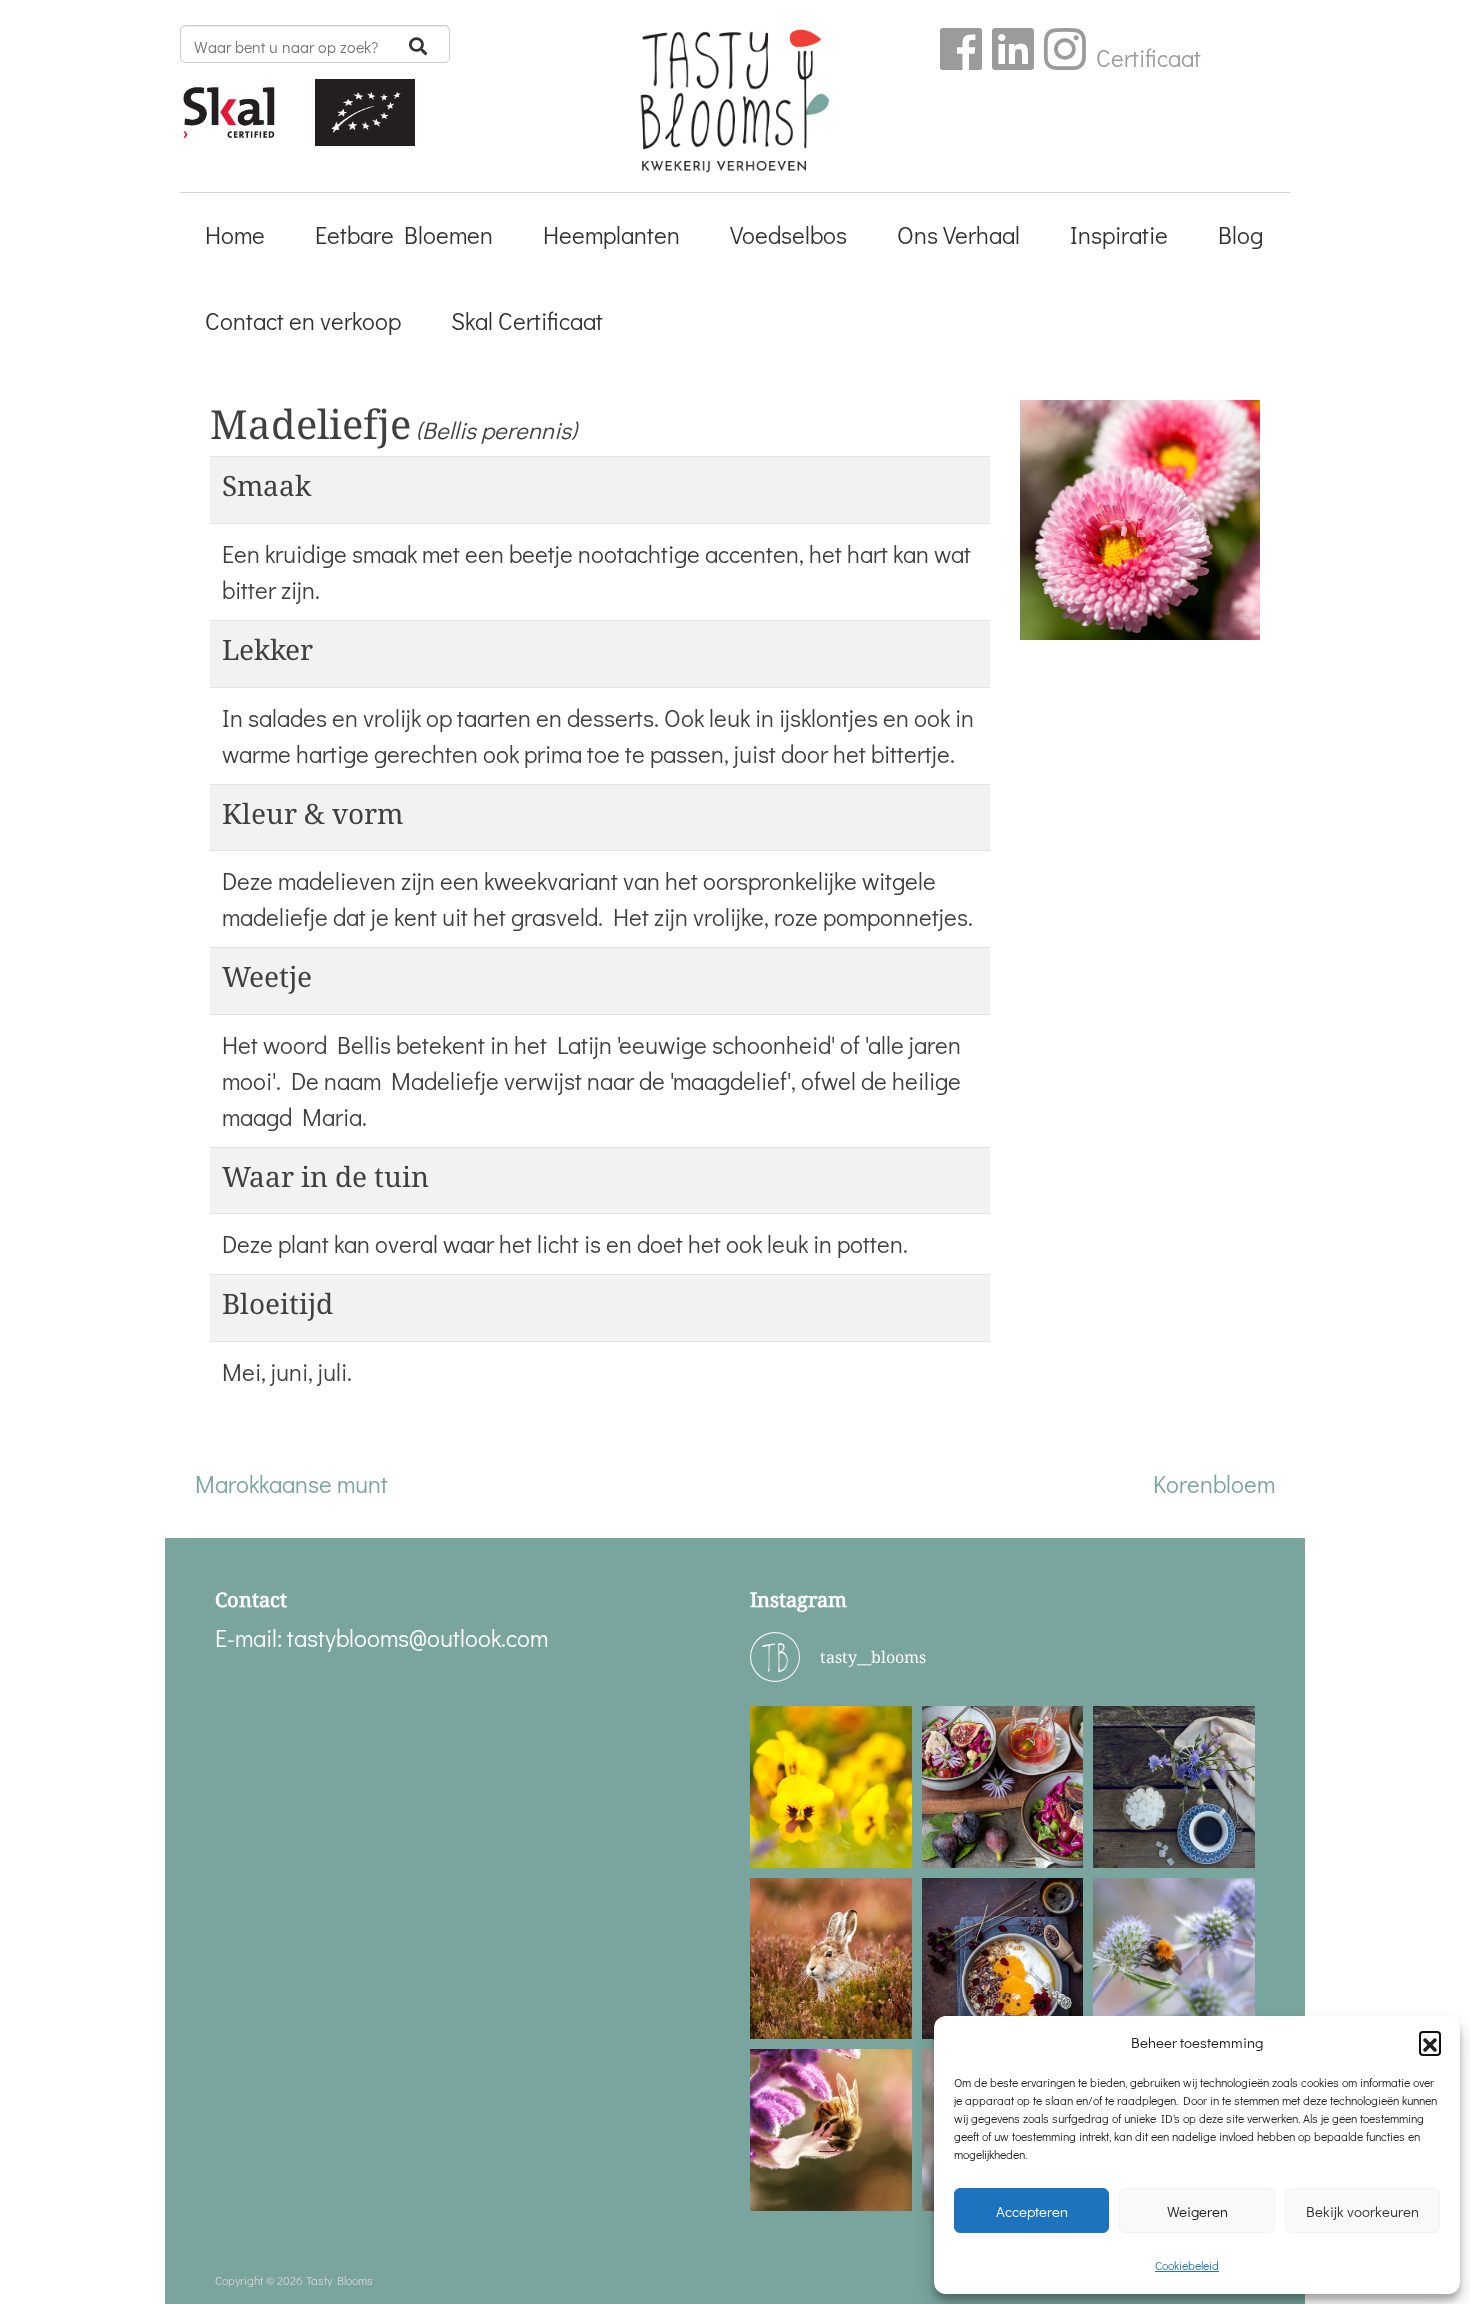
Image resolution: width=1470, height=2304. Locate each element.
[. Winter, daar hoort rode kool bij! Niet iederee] (1003, 1787)
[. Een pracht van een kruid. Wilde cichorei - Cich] (1174, 1787)
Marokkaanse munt (291, 1483)
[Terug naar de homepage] (735, 108)
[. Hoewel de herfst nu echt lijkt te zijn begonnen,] (1174, 1959)
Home (235, 234)
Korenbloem (1214, 1483)
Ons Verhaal (958, 234)
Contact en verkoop (303, 320)
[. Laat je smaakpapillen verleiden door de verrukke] (1003, 1959)
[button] (1430, 2042)
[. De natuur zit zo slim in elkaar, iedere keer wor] (831, 2130)
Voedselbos (788, 234)
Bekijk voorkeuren (1362, 2211)
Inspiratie (1119, 234)
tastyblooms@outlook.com (417, 1637)
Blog (1240, 234)
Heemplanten (611, 234)
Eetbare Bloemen (404, 234)
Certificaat (1148, 57)
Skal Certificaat (527, 320)
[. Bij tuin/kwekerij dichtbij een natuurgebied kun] (831, 1959)
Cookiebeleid (1187, 2265)
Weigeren (1197, 2211)
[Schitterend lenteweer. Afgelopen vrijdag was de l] (831, 1787)
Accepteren (1032, 2211)
